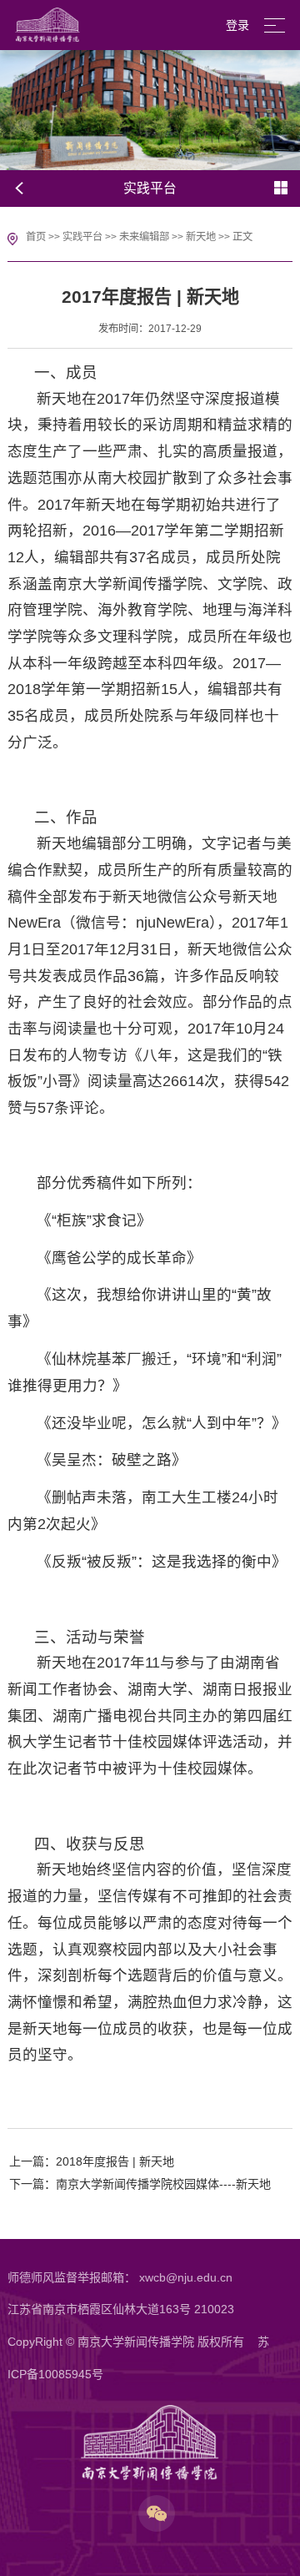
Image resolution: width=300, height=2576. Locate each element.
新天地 (201, 237)
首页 (36, 237)
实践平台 (82, 237)
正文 (242, 237)
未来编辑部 (144, 237)
